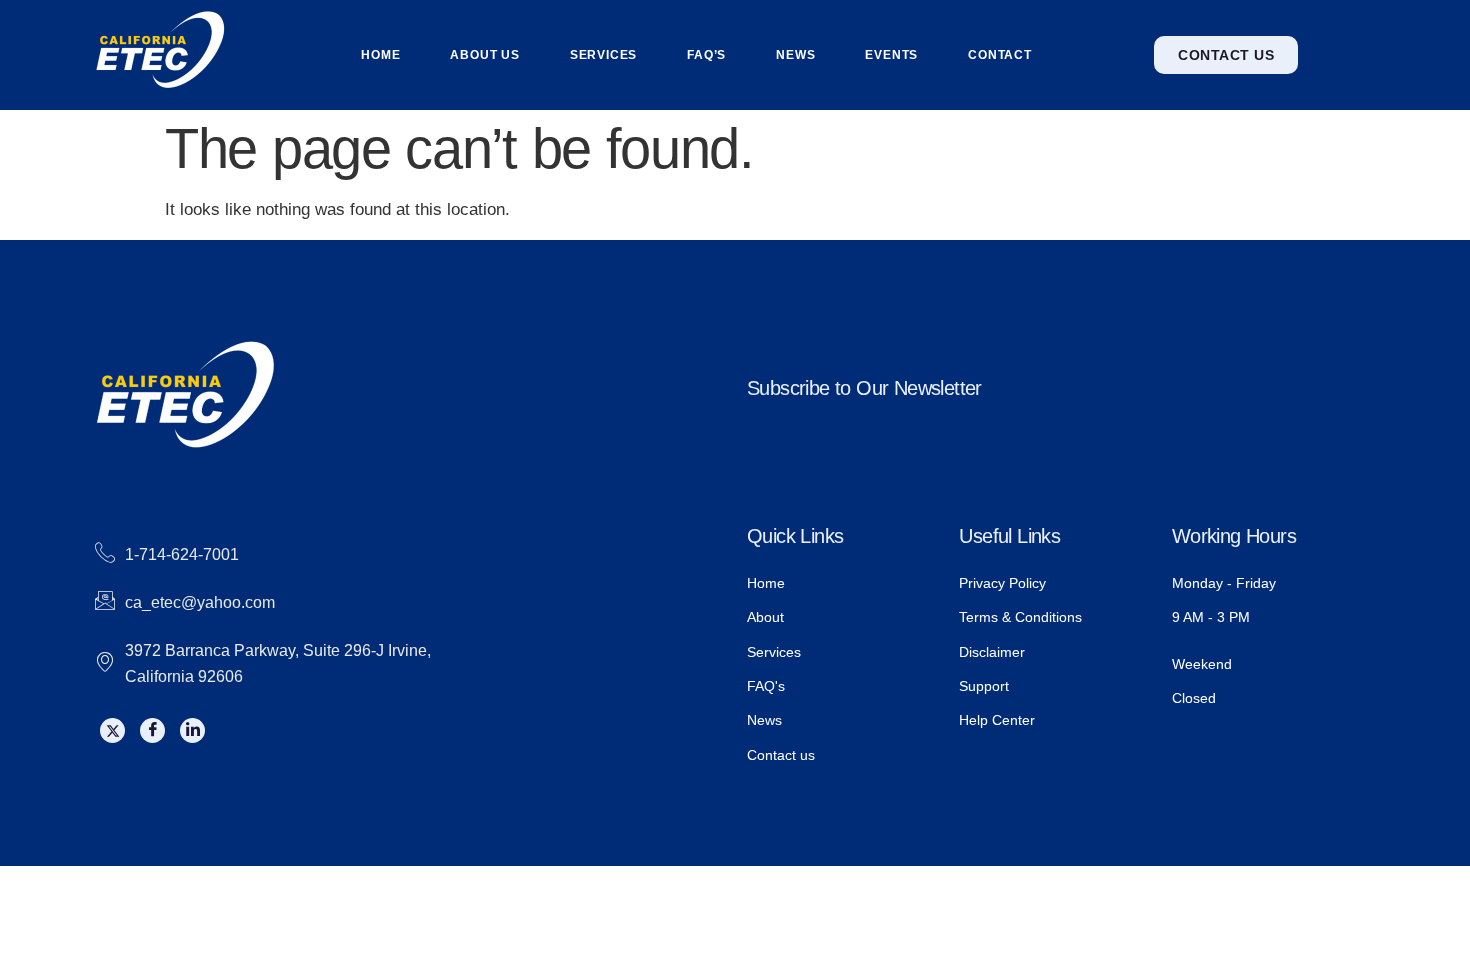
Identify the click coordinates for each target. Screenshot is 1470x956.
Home (380, 55)
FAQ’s (706, 55)
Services (603, 55)
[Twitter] (112, 730)
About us (484, 55)
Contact (1000, 55)
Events (891, 55)
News (795, 55)
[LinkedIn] (192, 730)
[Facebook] (152, 730)
